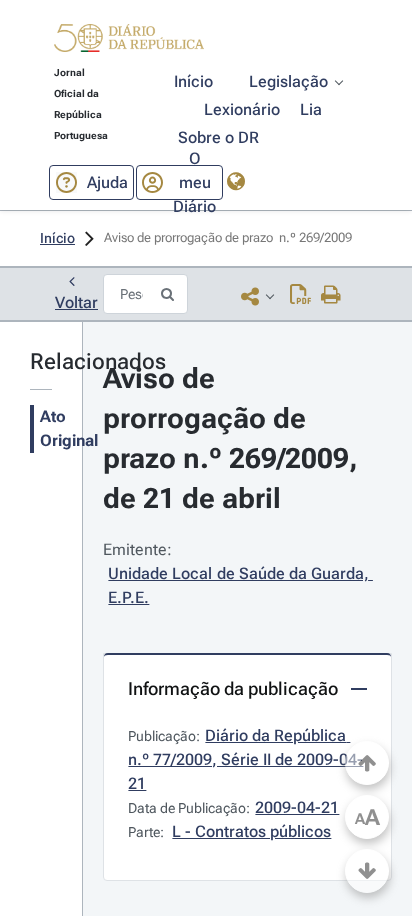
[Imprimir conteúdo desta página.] (331, 296)
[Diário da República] (129, 42)
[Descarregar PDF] (300, 296)
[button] (129, 41)
